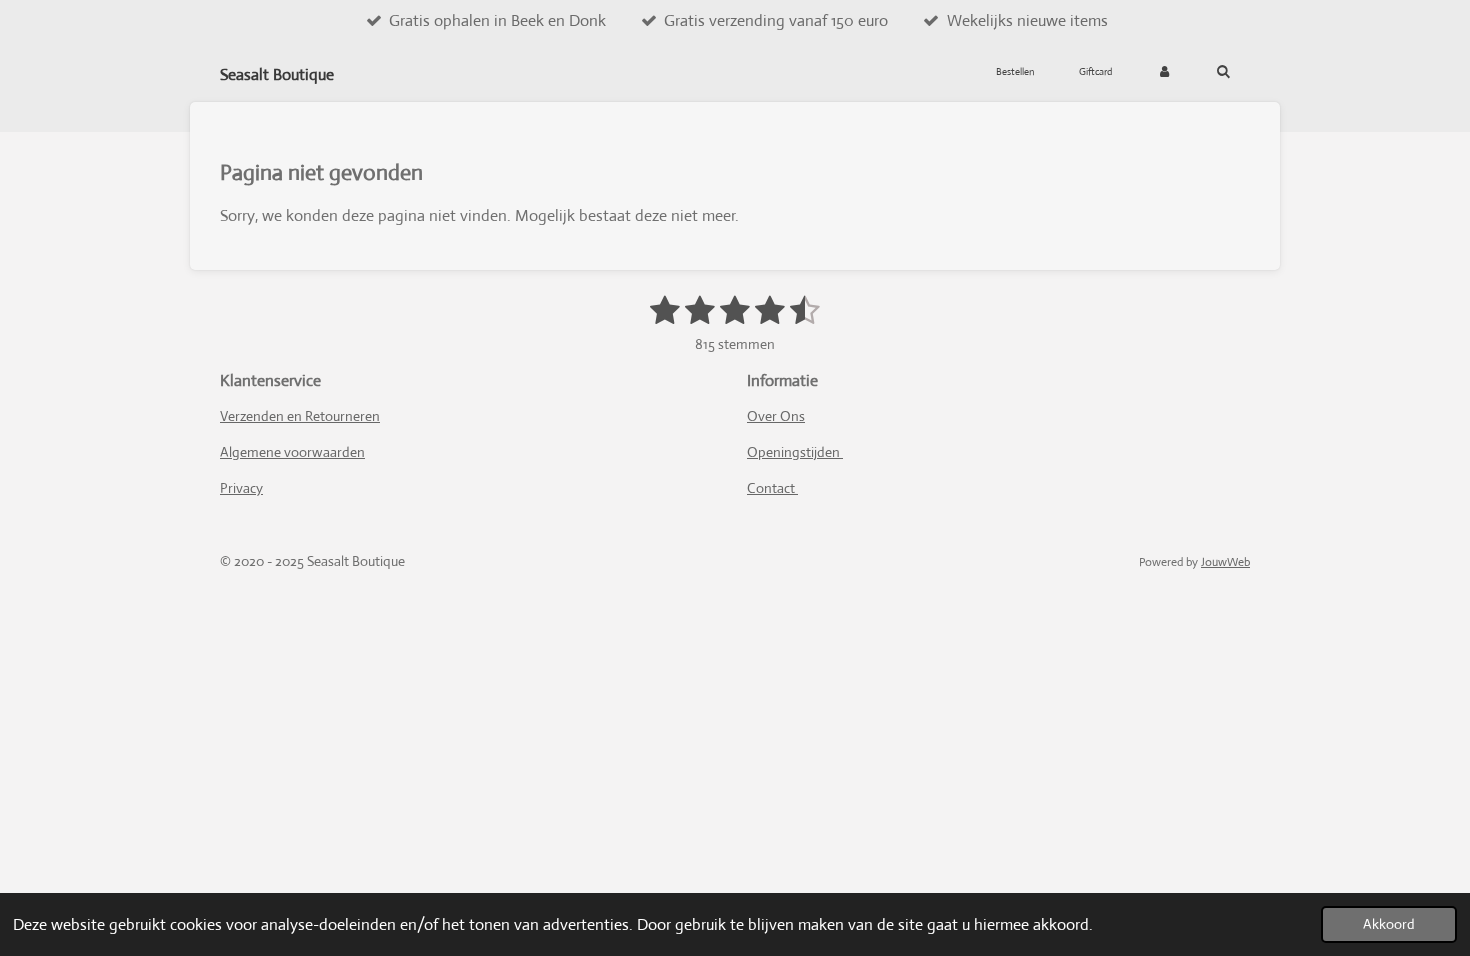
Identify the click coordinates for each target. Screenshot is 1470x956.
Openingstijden (795, 452)
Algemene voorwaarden (292, 452)
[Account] (1164, 72)
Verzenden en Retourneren (300, 416)
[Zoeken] (1223, 72)
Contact (772, 488)
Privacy (241, 488)
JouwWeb (1225, 562)
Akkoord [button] (1389, 924)
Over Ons (776, 416)
